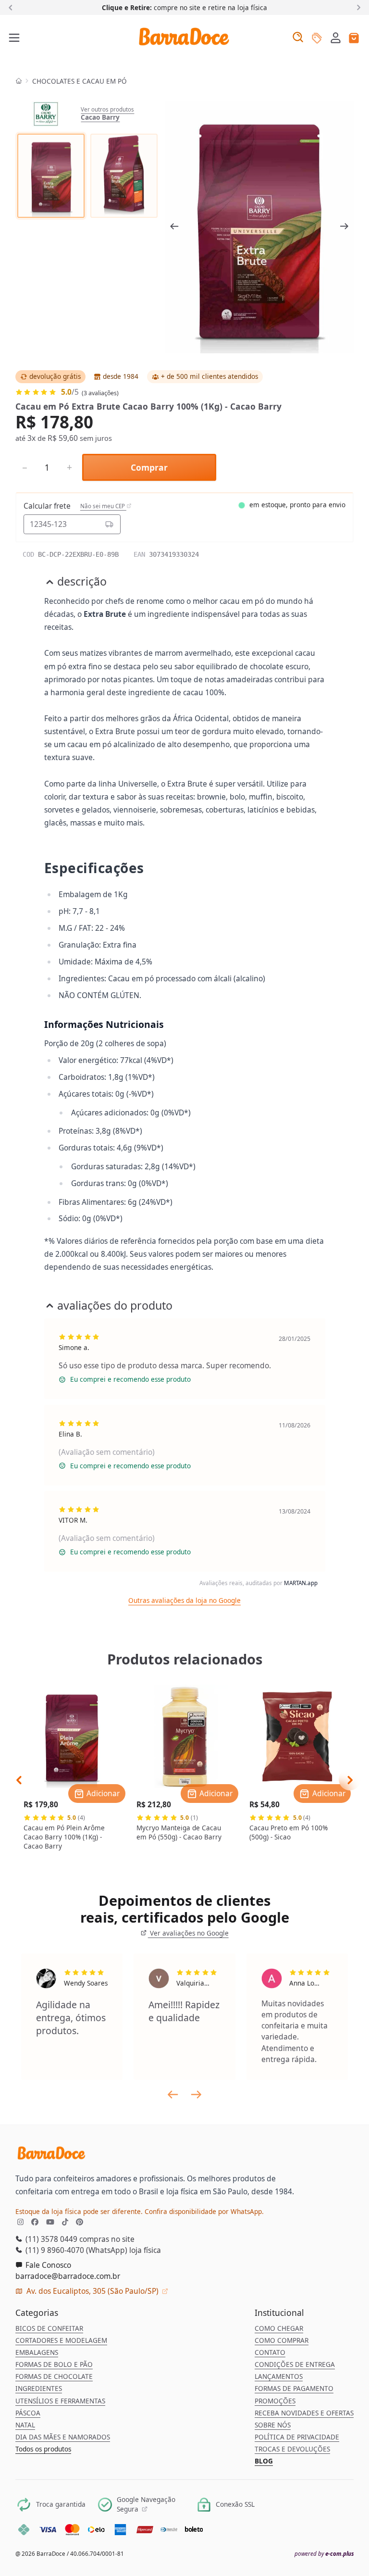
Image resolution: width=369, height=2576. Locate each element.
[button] (336, 38)
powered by (324, 2554)
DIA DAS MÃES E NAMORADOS (63, 2437)
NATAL (25, 2425)
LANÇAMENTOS (279, 2376)
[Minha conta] (336, 39)
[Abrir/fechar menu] (15, 38)
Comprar (149, 467)
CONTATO (270, 2352)
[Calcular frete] (109, 524)
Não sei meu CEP (103, 506)
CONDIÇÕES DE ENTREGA (295, 2364)
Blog (264, 2461)
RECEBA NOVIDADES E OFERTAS (304, 2413)
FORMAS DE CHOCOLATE (54, 2376)
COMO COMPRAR (282, 2340)
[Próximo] (357, 7)
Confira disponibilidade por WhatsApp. (204, 2212)
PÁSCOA (28, 2413)
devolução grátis (55, 376)
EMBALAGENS (37, 2352)
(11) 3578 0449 (50, 2239)
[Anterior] (12, 7)
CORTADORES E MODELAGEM (61, 2340)
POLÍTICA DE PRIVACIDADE (297, 2437)
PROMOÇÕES (275, 2401)
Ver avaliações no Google (188, 1933)
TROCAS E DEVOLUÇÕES (292, 2449)
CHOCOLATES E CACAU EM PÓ (80, 81)
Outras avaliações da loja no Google (184, 1601)
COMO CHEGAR (279, 2328)
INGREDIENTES (39, 2388)
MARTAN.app (301, 1583)
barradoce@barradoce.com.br (68, 2276)
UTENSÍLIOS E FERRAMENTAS (60, 2401)
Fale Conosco (47, 2265)
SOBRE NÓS (273, 2425)
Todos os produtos (43, 2449)
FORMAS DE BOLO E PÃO (54, 2364)
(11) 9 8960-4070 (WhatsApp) (75, 2250)
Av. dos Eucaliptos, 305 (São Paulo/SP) (92, 2291)
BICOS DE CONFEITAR (49, 2328)
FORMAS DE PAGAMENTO (294, 2388)
